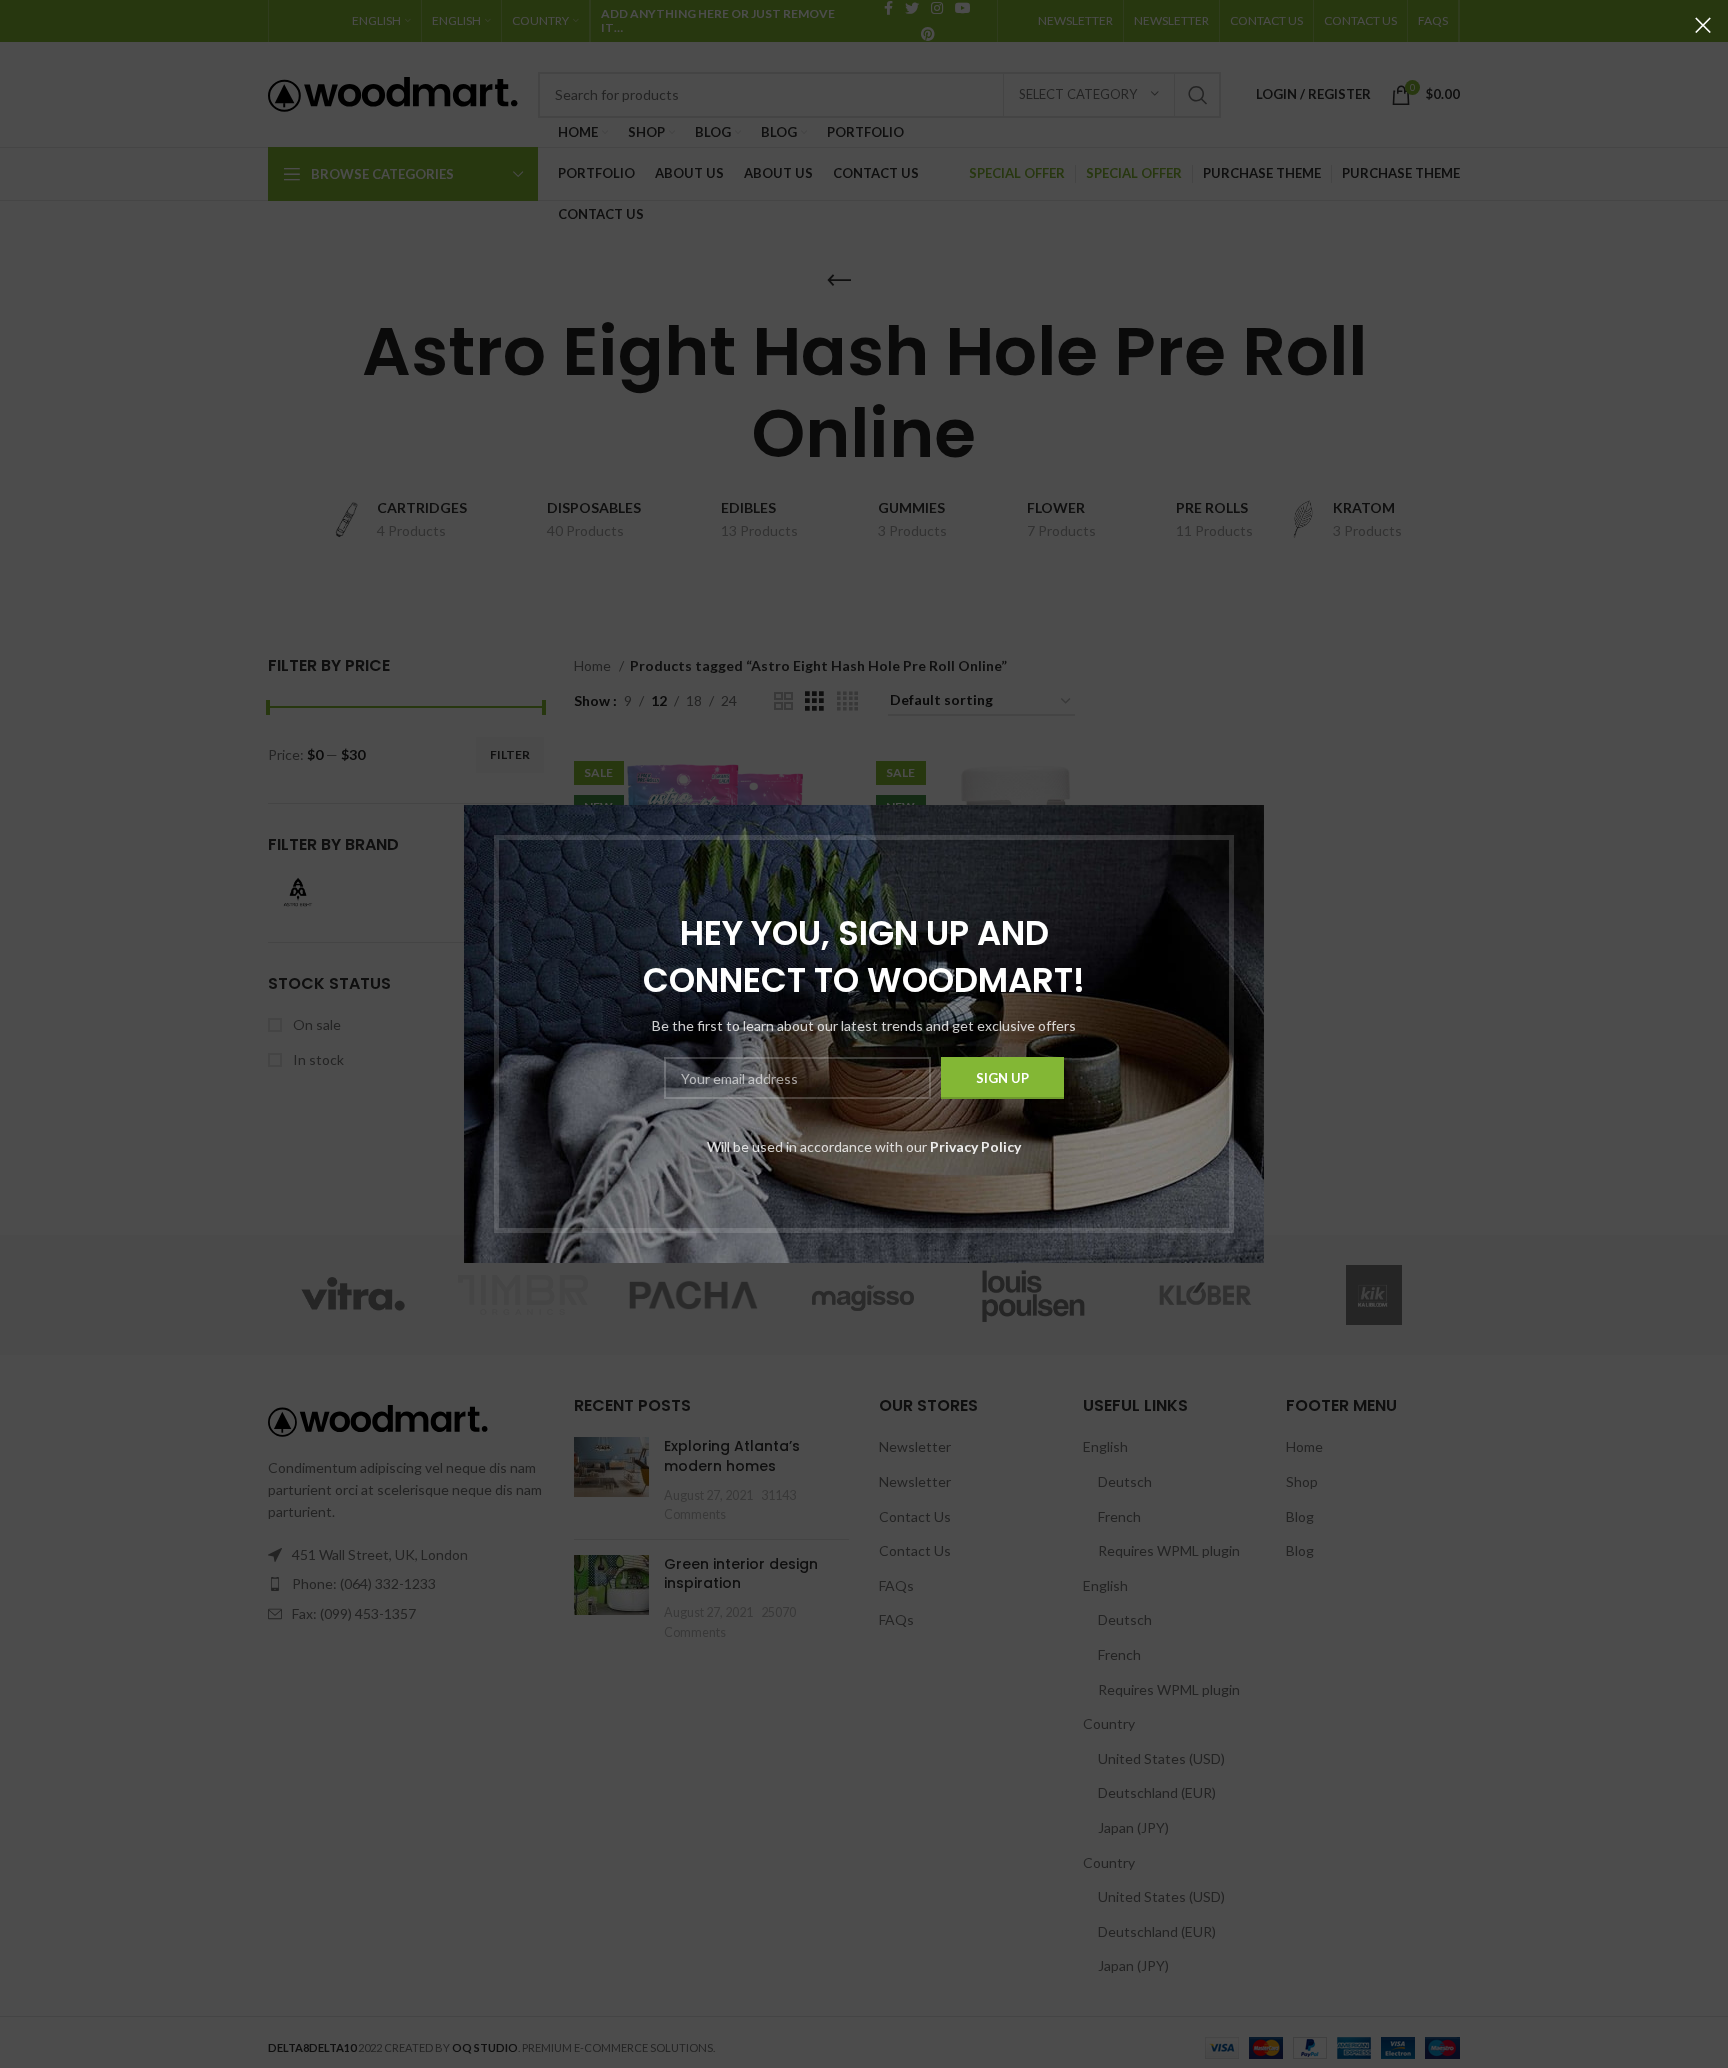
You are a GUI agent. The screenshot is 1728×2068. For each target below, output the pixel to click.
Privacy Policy (975, 1146)
